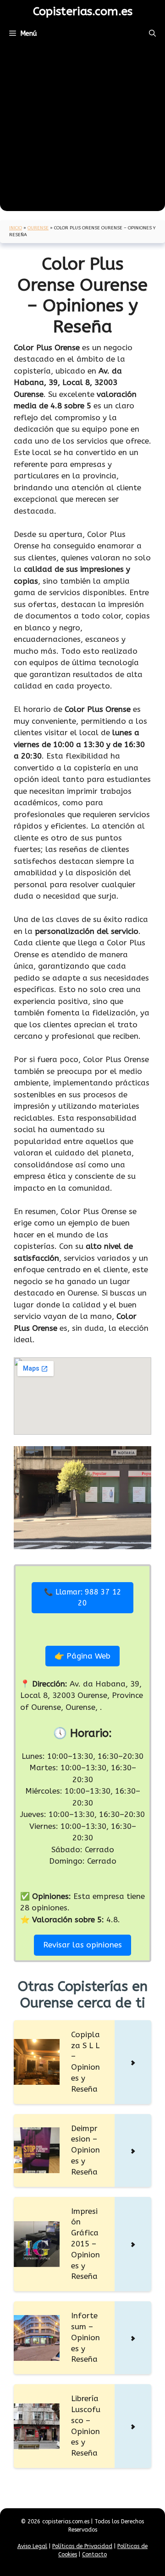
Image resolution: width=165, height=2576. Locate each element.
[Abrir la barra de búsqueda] (152, 33)
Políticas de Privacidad (82, 2546)
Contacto (94, 2554)
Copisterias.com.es (83, 11)
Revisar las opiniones (82, 1945)
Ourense (38, 228)
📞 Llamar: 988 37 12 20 (83, 1597)
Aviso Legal (32, 2546)
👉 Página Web (82, 1656)
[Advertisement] (82, 129)
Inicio (16, 228)
